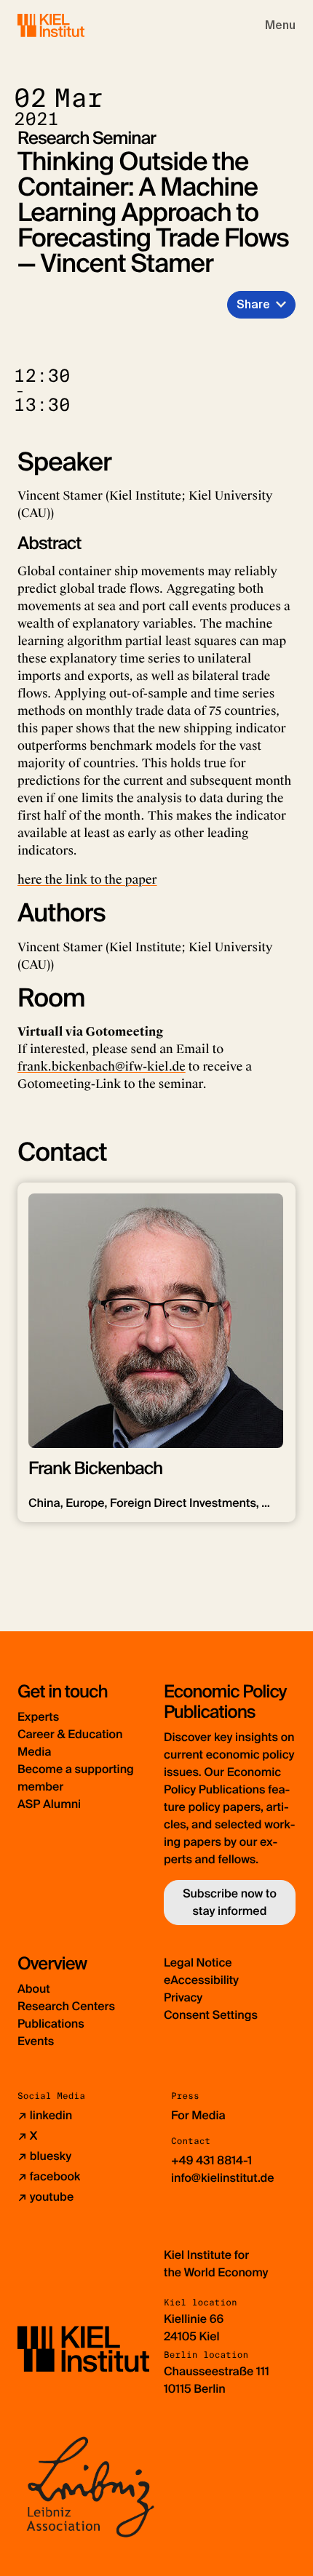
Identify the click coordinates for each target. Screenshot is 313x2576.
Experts (38, 1717)
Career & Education (70, 1734)
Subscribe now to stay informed (230, 1902)
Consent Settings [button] (211, 2015)
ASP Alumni (49, 1804)
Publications (51, 2024)
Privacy (183, 1997)
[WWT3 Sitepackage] (72, 25)
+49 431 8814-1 (211, 2160)
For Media (198, 2115)
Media (34, 1752)
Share (253, 304)
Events (36, 2041)
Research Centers (66, 2006)
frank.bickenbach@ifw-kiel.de (102, 1067)
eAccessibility (201, 1980)
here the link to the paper (87, 880)
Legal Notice (198, 1963)
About (34, 1989)
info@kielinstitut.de (223, 2178)
